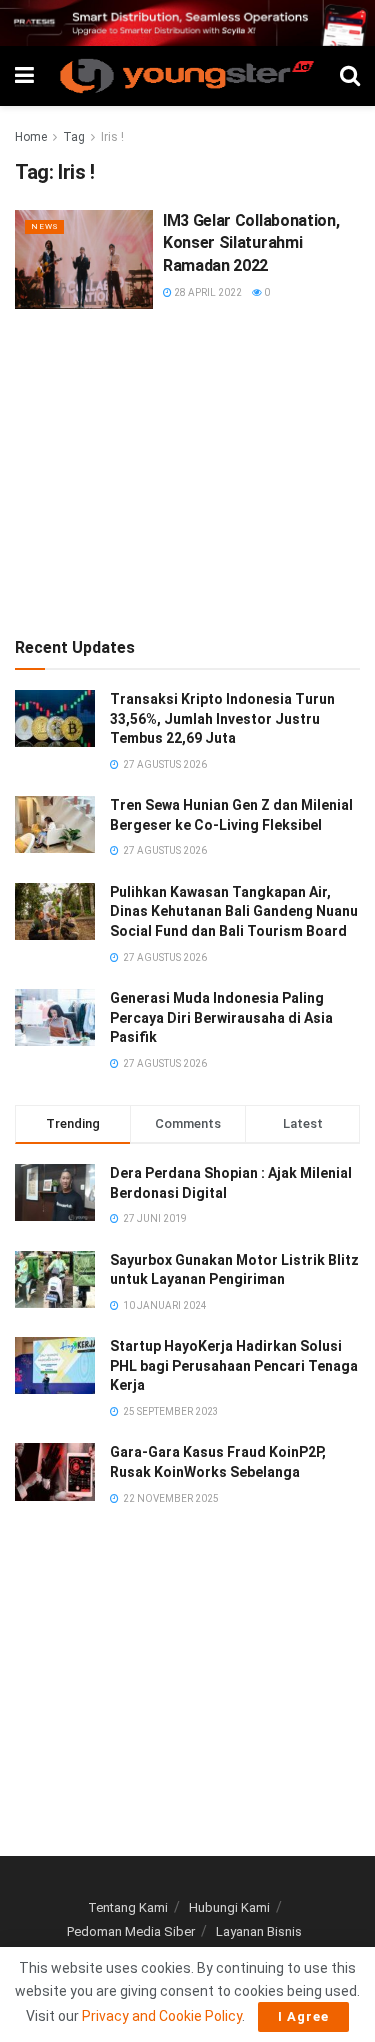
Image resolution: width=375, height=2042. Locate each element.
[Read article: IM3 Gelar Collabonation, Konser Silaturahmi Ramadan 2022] (84, 259)
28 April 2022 (207, 292)
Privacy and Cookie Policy (162, 2016)
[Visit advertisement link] (187, 23)
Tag (74, 137)
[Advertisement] (188, 469)
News (44, 226)
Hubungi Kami (229, 1907)
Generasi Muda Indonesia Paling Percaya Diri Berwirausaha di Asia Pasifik (221, 1017)
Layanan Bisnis (259, 1931)
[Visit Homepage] (187, 76)
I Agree (303, 2016)
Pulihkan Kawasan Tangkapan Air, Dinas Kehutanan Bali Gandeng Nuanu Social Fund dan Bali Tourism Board (234, 911)
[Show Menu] (24, 76)
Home (31, 137)
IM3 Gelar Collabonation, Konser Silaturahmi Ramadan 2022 (251, 243)
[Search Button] (350, 76)
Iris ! (112, 137)
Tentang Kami (128, 1907)
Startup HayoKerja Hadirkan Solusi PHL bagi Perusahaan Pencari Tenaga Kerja (234, 1365)
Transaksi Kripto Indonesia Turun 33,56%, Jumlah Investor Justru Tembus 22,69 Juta (222, 718)
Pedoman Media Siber (131, 1931)
